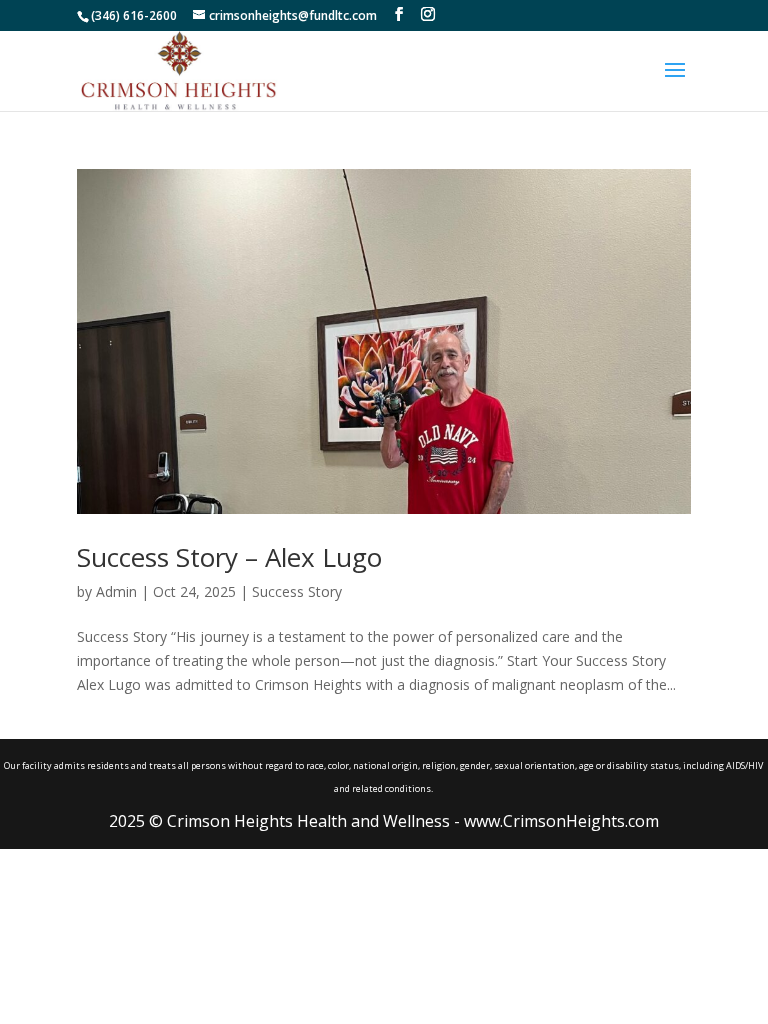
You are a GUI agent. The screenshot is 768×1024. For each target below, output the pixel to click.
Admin (116, 591)
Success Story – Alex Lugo (229, 557)
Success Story (297, 591)
